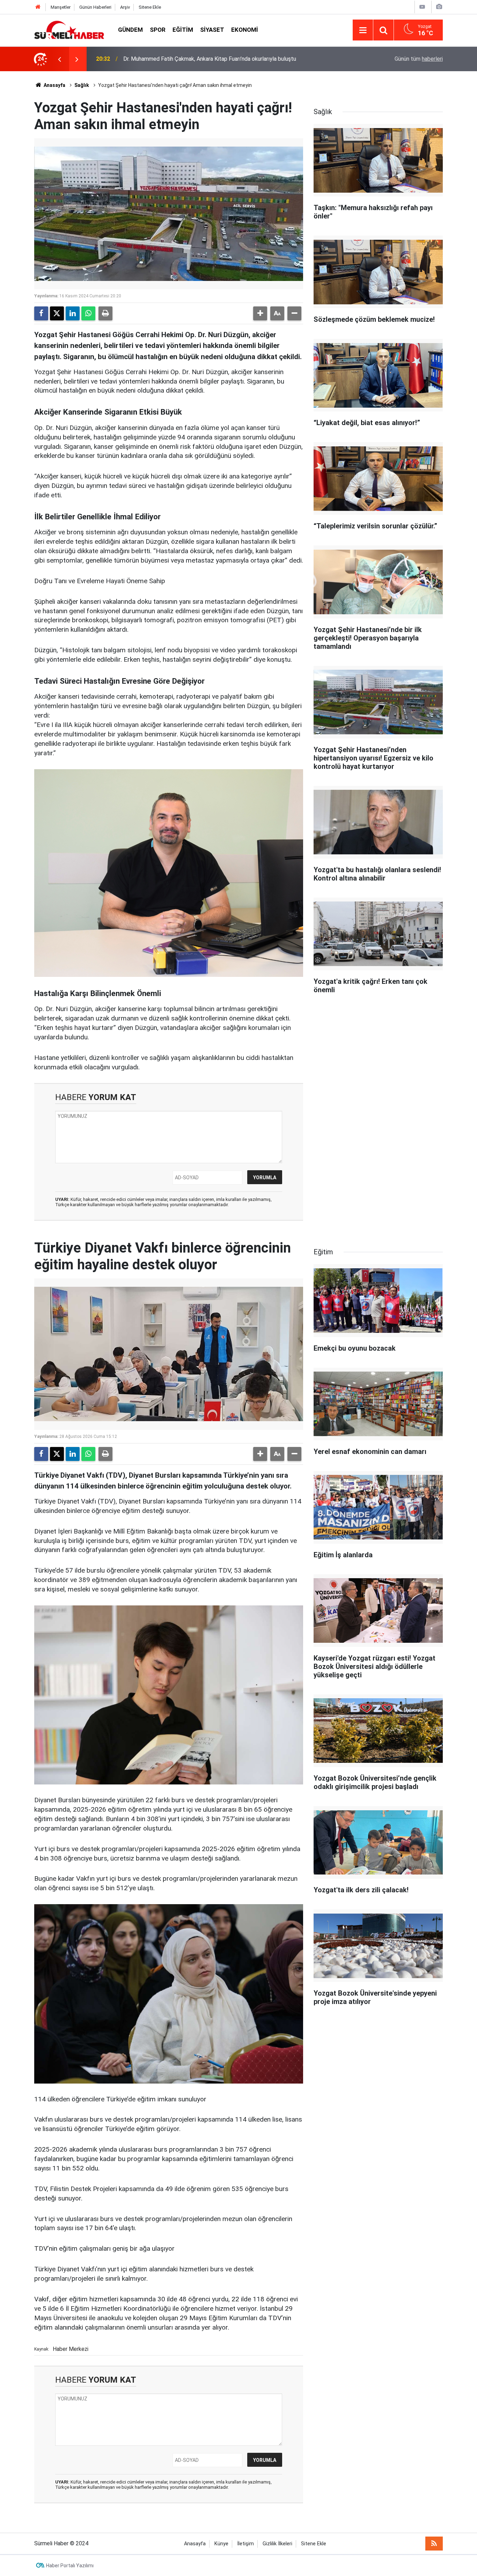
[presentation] (59, 59)
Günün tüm (419, 59)
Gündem (130, 30)
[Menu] (363, 30)
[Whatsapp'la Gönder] (88, 313)
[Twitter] (57, 313)
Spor (158, 30)
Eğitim (183, 30)
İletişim (245, 2544)
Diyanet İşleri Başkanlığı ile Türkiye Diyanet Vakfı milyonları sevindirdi (207, 59)
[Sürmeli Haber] (69, 29)
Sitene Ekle (150, 7)
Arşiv (125, 7)
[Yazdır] (105, 313)
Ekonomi (245, 30)
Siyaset (212, 30)
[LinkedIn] (73, 313)
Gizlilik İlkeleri (277, 2544)
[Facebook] (41, 313)
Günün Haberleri (95, 7)
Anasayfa (54, 85)
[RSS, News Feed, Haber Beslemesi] (434, 2544)
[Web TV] (422, 7)
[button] (260, 313)
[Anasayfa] (38, 7)
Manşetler (61, 7)
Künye (221, 2544)
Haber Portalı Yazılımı (70, 2566)
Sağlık (82, 85)
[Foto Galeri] (439, 7)
